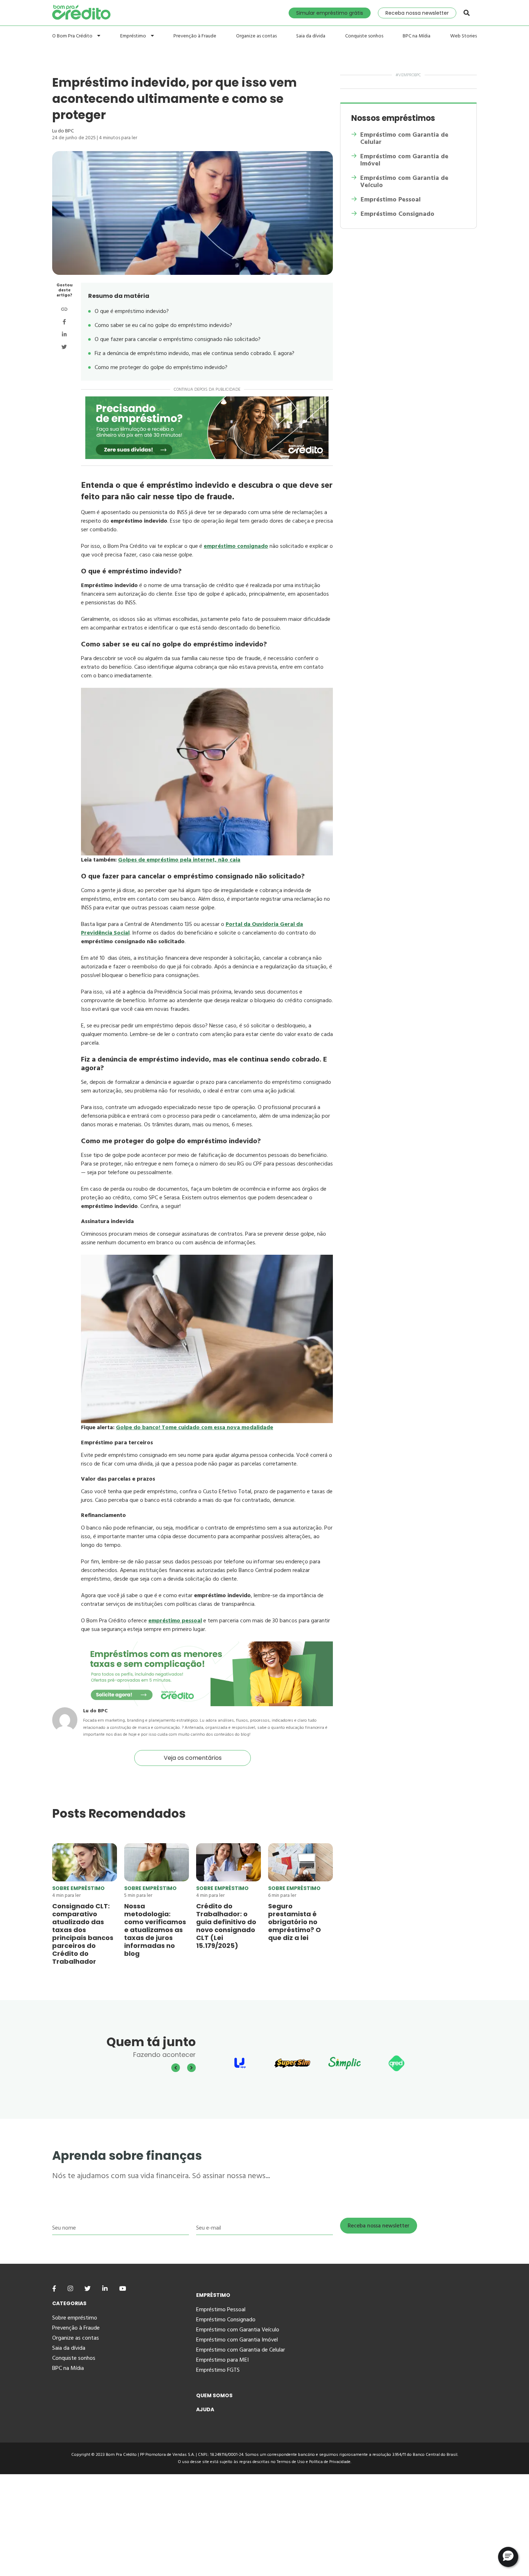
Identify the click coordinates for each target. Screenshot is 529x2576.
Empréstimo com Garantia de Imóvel (404, 160)
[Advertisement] (216, 2525)
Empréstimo (134, 36)
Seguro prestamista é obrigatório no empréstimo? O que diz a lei (295, 1922)
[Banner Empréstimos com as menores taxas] (207, 1704)
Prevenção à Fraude (195, 36)
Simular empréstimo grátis (330, 13)
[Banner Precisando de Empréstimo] (207, 428)
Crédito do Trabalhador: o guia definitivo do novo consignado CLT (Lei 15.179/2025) (226, 1926)
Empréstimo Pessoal (391, 200)
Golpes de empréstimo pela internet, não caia (179, 860)
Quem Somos (214, 2395)
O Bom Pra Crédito (73, 36)
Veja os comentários (193, 1758)
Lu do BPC (63, 131)
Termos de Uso (291, 2462)
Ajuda (205, 2409)
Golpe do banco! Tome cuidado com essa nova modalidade (195, 1427)
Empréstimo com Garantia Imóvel (237, 2340)
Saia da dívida (311, 36)
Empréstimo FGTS (218, 2370)
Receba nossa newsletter (417, 13)
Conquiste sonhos (364, 36)
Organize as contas (256, 36)
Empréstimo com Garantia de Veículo (404, 182)
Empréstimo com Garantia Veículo (238, 2330)
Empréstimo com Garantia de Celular (404, 138)
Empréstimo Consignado (397, 214)
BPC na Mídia (417, 36)
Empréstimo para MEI (222, 2360)
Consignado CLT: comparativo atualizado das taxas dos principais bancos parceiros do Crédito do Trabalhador (83, 1934)
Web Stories (464, 36)
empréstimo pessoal (175, 1621)
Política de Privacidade (330, 2462)
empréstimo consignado (236, 546)
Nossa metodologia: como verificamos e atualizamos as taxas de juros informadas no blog (155, 1930)
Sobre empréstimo (78, 1888)
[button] (508, 2557)
